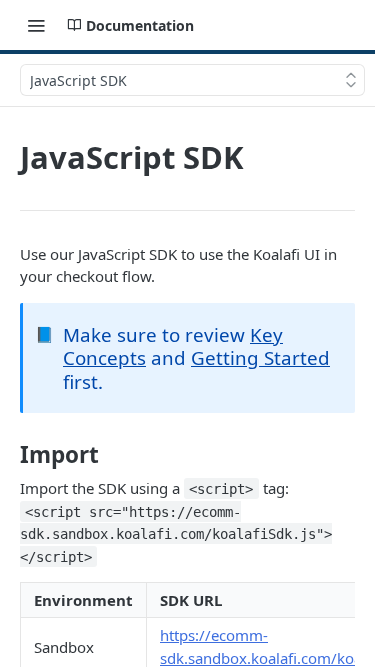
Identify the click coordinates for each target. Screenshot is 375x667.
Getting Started (260, 357)
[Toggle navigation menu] (36, 25)
